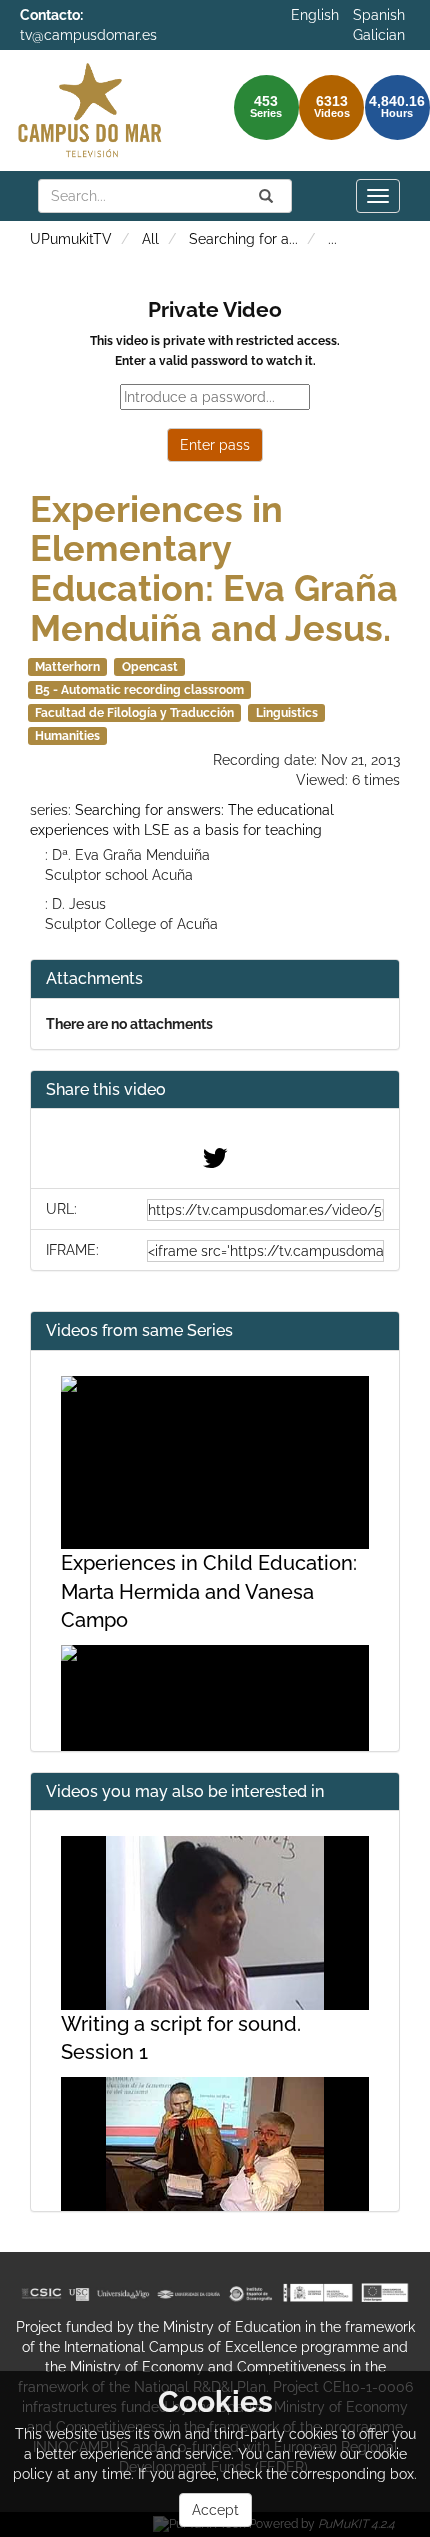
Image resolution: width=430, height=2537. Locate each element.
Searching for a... (243, 239)
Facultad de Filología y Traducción (134, 713)
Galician (379, 35)
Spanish (379, 15)
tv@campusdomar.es (88, 35)
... (332, 239)
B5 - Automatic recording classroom (139, 690)
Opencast (150, 667)
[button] (215, 1090)
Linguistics (287, 713)
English (315, 15)
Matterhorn (67, 667)
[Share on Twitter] (215, 1163)
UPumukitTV (71, 239)
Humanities (67, 736)
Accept (215, 2510)
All (150, 239)
